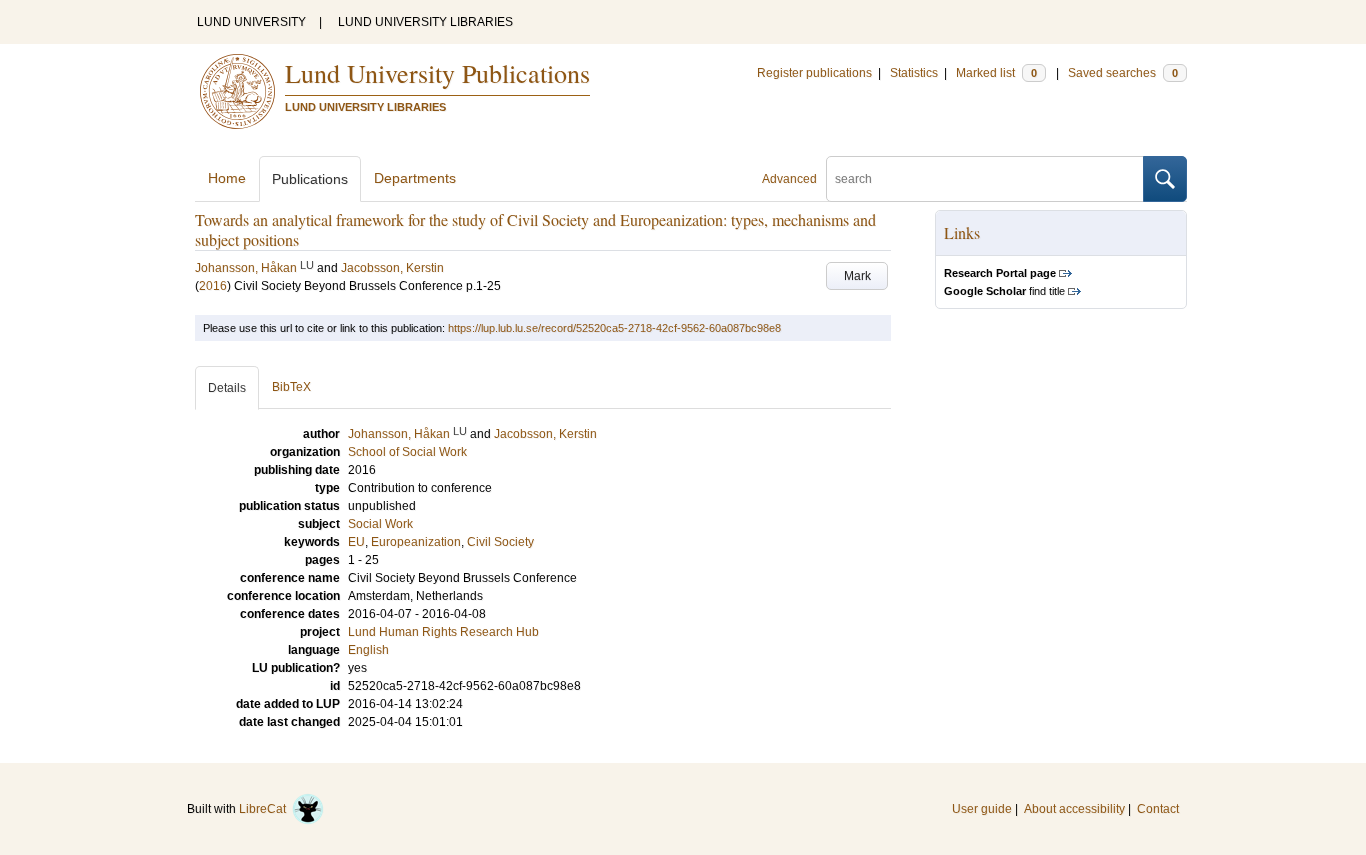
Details (227, 388)
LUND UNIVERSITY (251, 22)
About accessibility (1074, 809)
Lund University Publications (437, 73)
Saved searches (1123, 73)
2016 (213, 286)
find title (1004, 291)
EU (356, 542)
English (368, 650)
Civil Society (500, 542)
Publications (310, 179)
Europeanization (416, 542)
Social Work (380, 524)
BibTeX (291, 387)
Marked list (996, 73)
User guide (982, 809)
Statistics (914, 73)
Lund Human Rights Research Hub (443, 632)
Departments (415, 178)
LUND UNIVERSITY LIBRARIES (425, 22)
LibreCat (265, 809)
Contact (1158, 809)
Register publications (814, 73)
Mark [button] (857, 276)
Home (227, 178)
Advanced (789, 179)
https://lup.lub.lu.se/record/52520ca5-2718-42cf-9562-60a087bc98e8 (614, 328)
